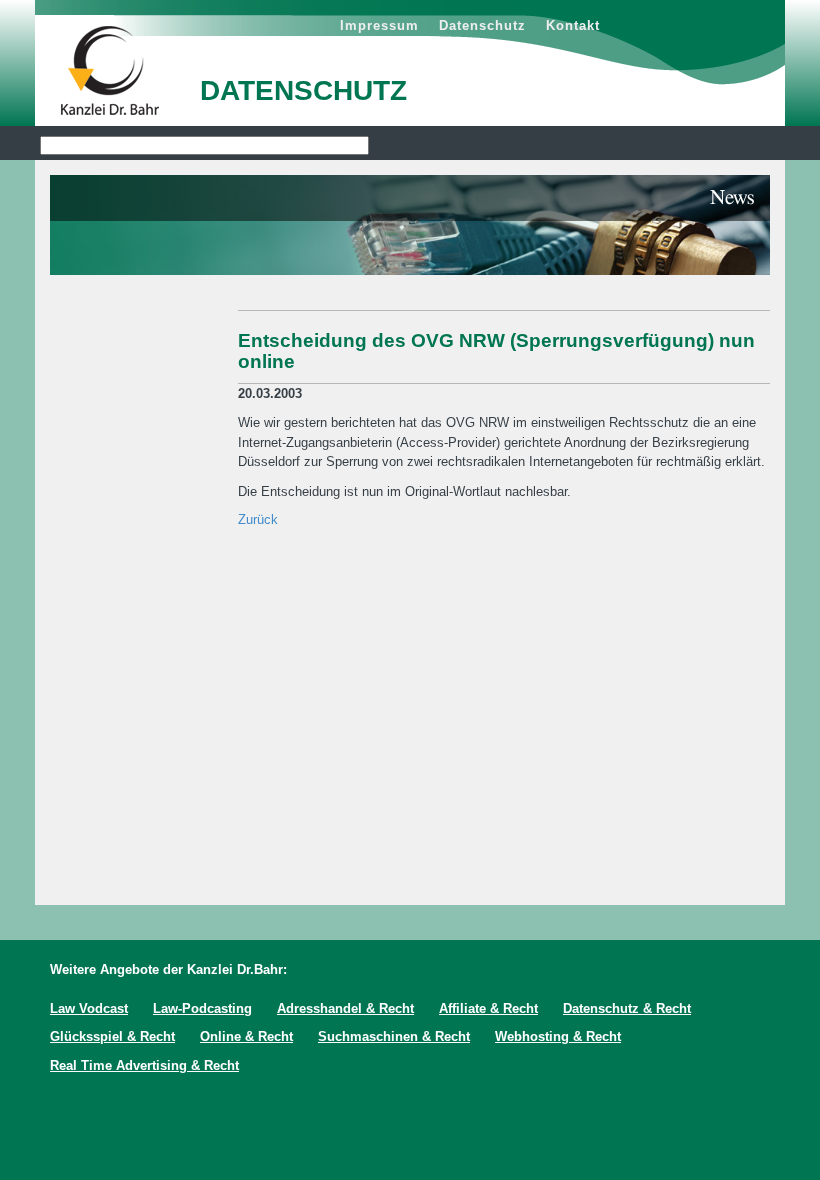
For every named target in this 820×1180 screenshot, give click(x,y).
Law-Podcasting (202, 1008)
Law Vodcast (89, 1008)
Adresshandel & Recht (345, 1008)
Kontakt (573, 25)
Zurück (258, 519)
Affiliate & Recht (488, 1008)
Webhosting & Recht (558, 1036)
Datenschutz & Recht (627, 1008)
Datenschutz (482, 25)
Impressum (379, 25)
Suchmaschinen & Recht (394, 1036)
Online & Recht (246, 1036)
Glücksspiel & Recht (112, 1036)
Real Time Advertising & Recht (144, 1065)
